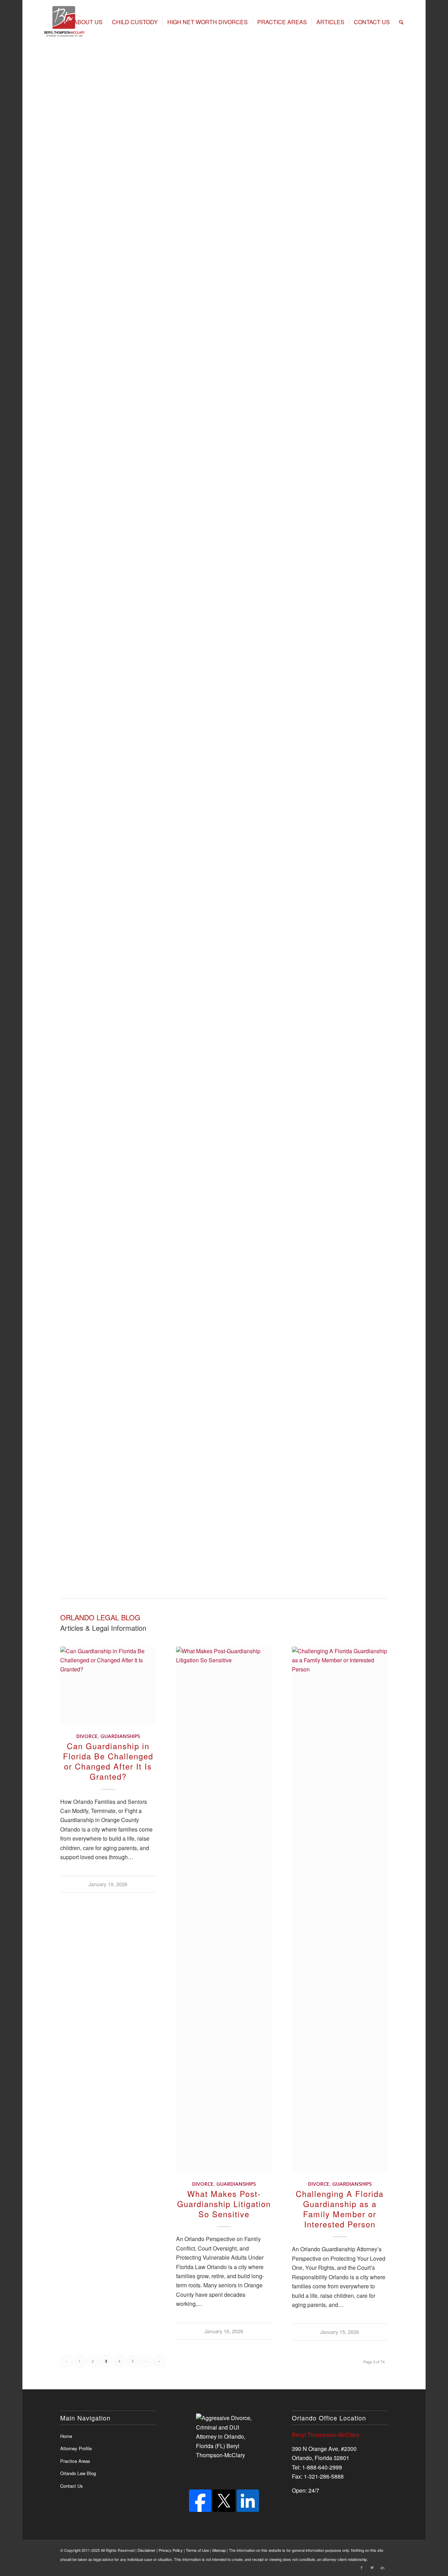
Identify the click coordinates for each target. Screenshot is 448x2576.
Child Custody (319, 335)
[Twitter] (372, 2567)
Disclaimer (146, 2550)
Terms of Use (197, 2550)
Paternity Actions (322, 415)
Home (68, 180)
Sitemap (219, 2550)
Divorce (87, 1736)
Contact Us (72, 2486)
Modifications (318, 388)
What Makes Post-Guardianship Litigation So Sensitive (224, 2204)
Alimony (314, 309)
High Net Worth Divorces (154, 180)
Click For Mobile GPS (319, 771)
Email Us (169, 1479)
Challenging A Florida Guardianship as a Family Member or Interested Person (340, 2209)
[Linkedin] (383, 2567)
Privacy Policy (171, 2550)
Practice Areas (99, 180)
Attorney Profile (76, 2448)
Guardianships (120, 1736)
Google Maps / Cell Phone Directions (106, 1479)
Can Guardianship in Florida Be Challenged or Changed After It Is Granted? (108, 1761)
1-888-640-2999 (322, 2467)
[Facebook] (200, 2510)
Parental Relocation (325, 441)
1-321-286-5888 (324, 2476)
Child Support (318, 362)
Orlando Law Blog (78, 2473)
